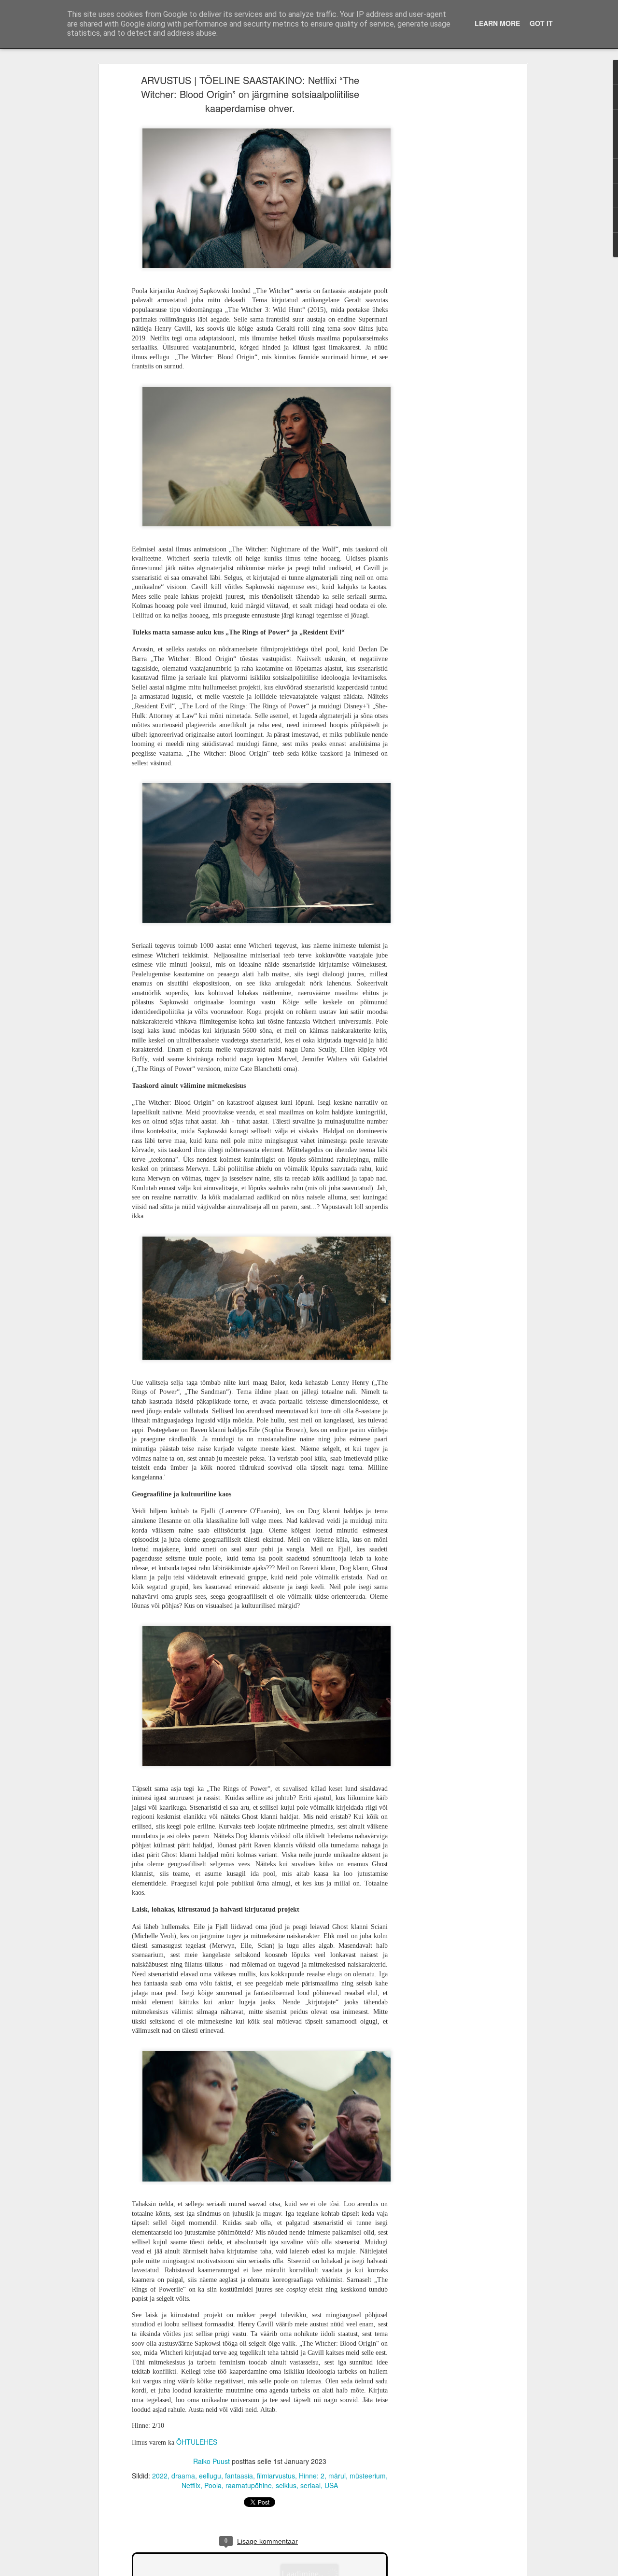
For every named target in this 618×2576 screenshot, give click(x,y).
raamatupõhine (249, 2485)
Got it (541, 23)
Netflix (191, 2485)
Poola (213, 2485)
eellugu (210, 2476)
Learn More (497, 23)
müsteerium (368, 2476)
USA (331, 2485)
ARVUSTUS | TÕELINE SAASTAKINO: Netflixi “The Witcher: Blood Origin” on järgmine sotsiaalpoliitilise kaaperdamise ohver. (250, 94)
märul (337, 2476)
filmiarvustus (276, 2476)
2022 (160, 2476)
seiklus (286, 2485)
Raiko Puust (211, 2461)
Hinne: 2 (312, 2476)
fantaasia (239, 2476)
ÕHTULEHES (197, 2442)
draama (183, 2476)
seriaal (310, 2485)
